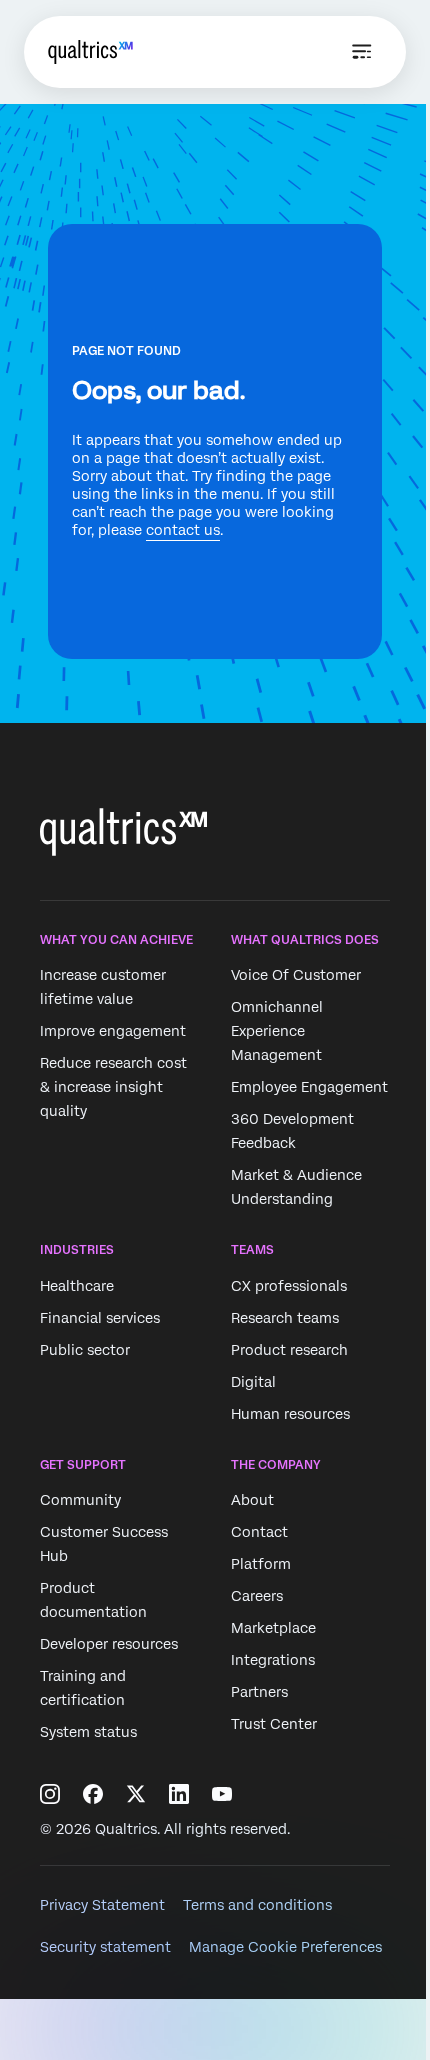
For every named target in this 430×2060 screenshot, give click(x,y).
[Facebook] (93, 1794)
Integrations (273, 1660)
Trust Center (274, 1724)
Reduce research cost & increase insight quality (113, 1088)
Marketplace (273, 1628)
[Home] (90, 52)
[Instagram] (50, 1794)
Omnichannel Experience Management (277, 1032)
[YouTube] (222, 1794)
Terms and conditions (257, 1905)
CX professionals (289, 1286)
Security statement (105, 1947)
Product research (289, 1350)
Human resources (290, 1414)
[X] (136, 1794)
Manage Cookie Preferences (285, 1947)
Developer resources (109, 1644)
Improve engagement (113, 1032)
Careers (257, 1596)
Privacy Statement (102, 1905)
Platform (261, 1564)
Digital (253, 1382)
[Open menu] (362, 52)
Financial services (100, 1318)
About (252, 1500)
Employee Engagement (309, 1088)
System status (88, 1732)
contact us (183, 530)
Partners (259, 1692)
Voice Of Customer (296, 976)
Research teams (285, 1318)
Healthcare (77, 1286)
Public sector (85, 1350)
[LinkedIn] (179, 1794)
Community (80, 1500)
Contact (259, 1532)
